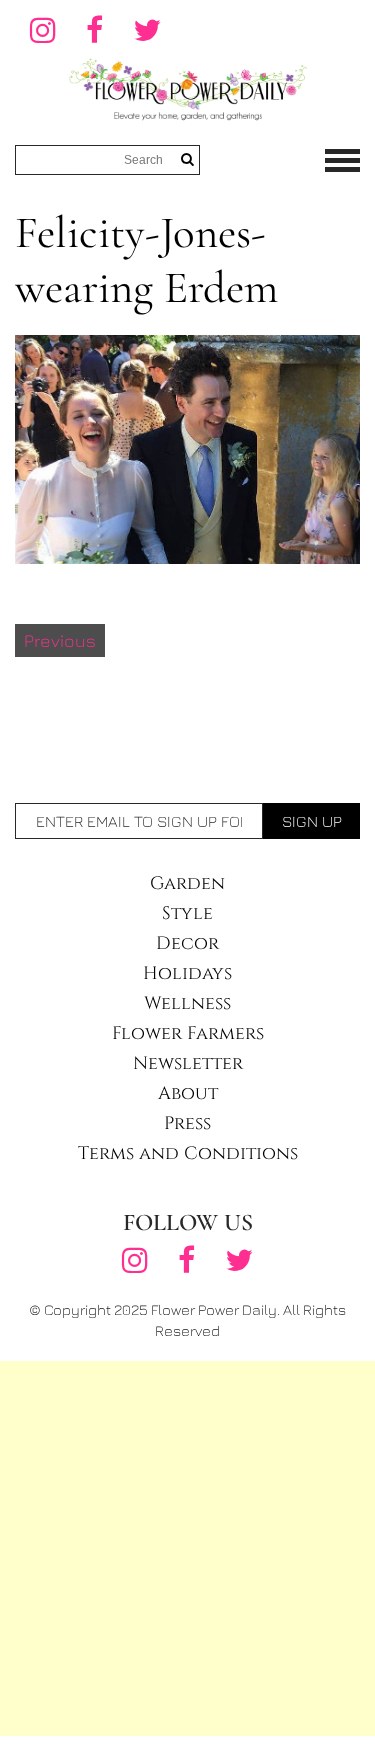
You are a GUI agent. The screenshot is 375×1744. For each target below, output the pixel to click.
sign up (312, 821)
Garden (187, 883)
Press (187, 1123)
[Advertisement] (187, 1548)
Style (187, 913)
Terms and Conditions (188, 1153)
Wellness (187, 1003)
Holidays (187, 973)
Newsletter (188, 1063)
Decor (187, 943)
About (188, 1093)
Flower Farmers (188, 1033)
